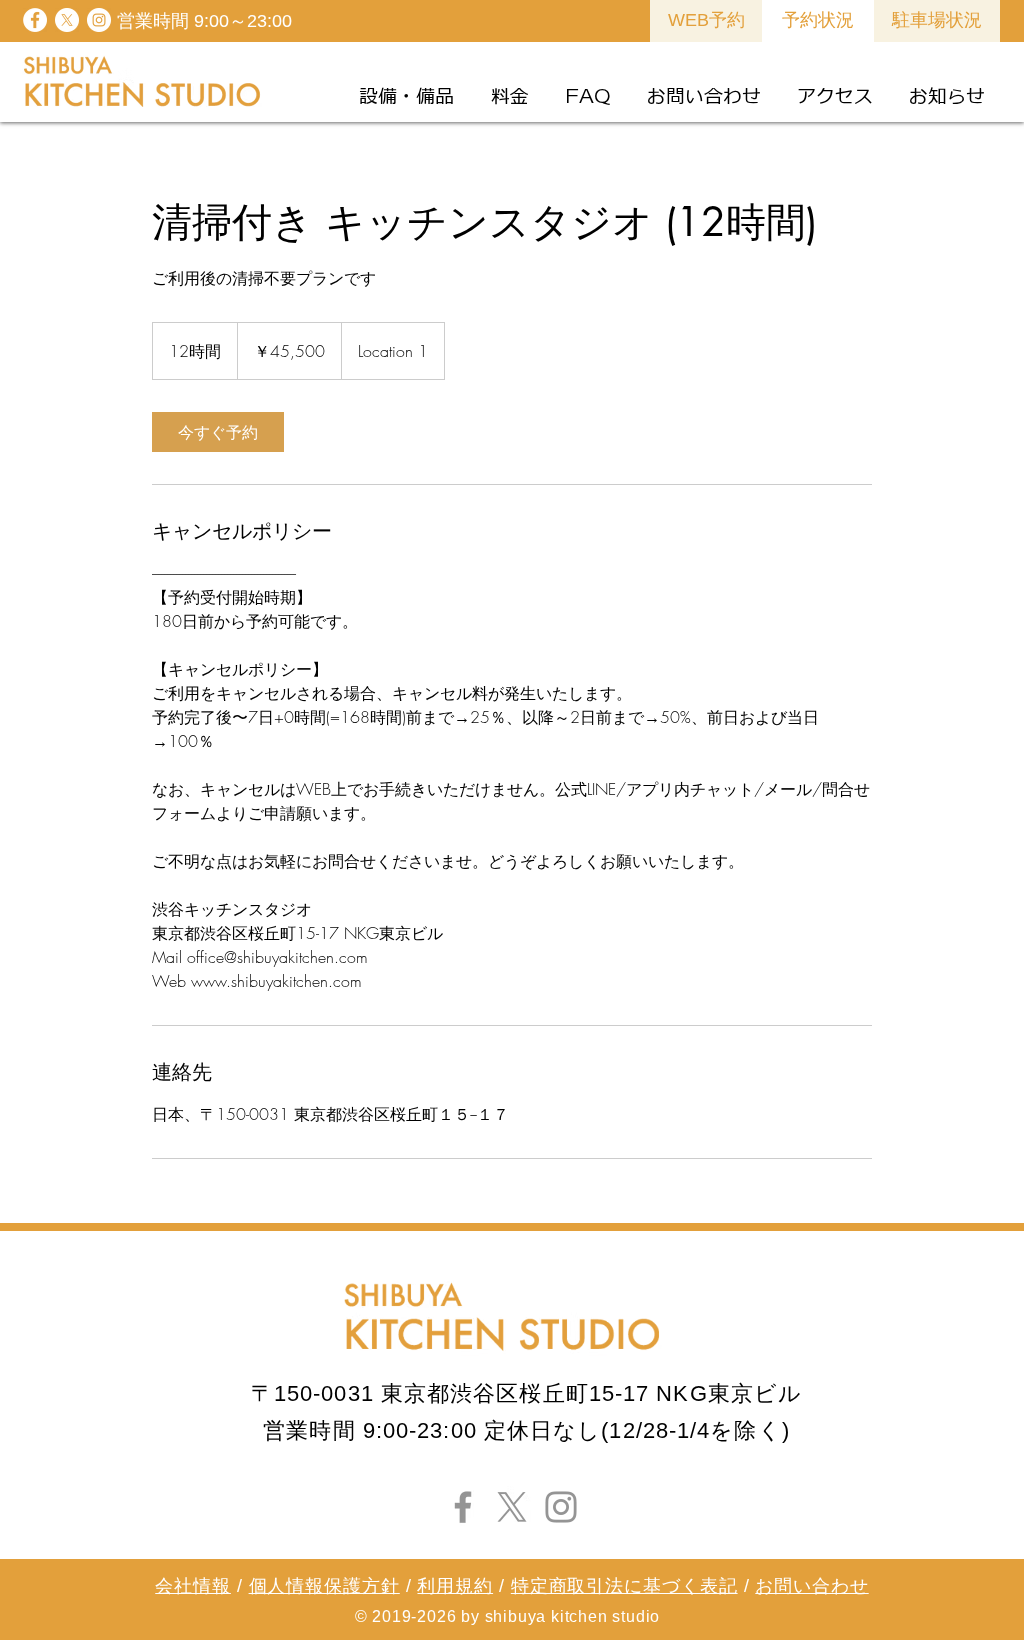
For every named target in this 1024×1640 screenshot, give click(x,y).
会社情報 (193, 1586)
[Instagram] (561, 1507)
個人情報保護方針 (324, 1586)
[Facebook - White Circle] (35, 20)
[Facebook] (463, 1507)
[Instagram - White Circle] (99, 20)
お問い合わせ (811, 1586)
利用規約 (455, 1586)
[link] (218, 432)
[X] (67, 20)
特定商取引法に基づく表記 (624, 1586)
